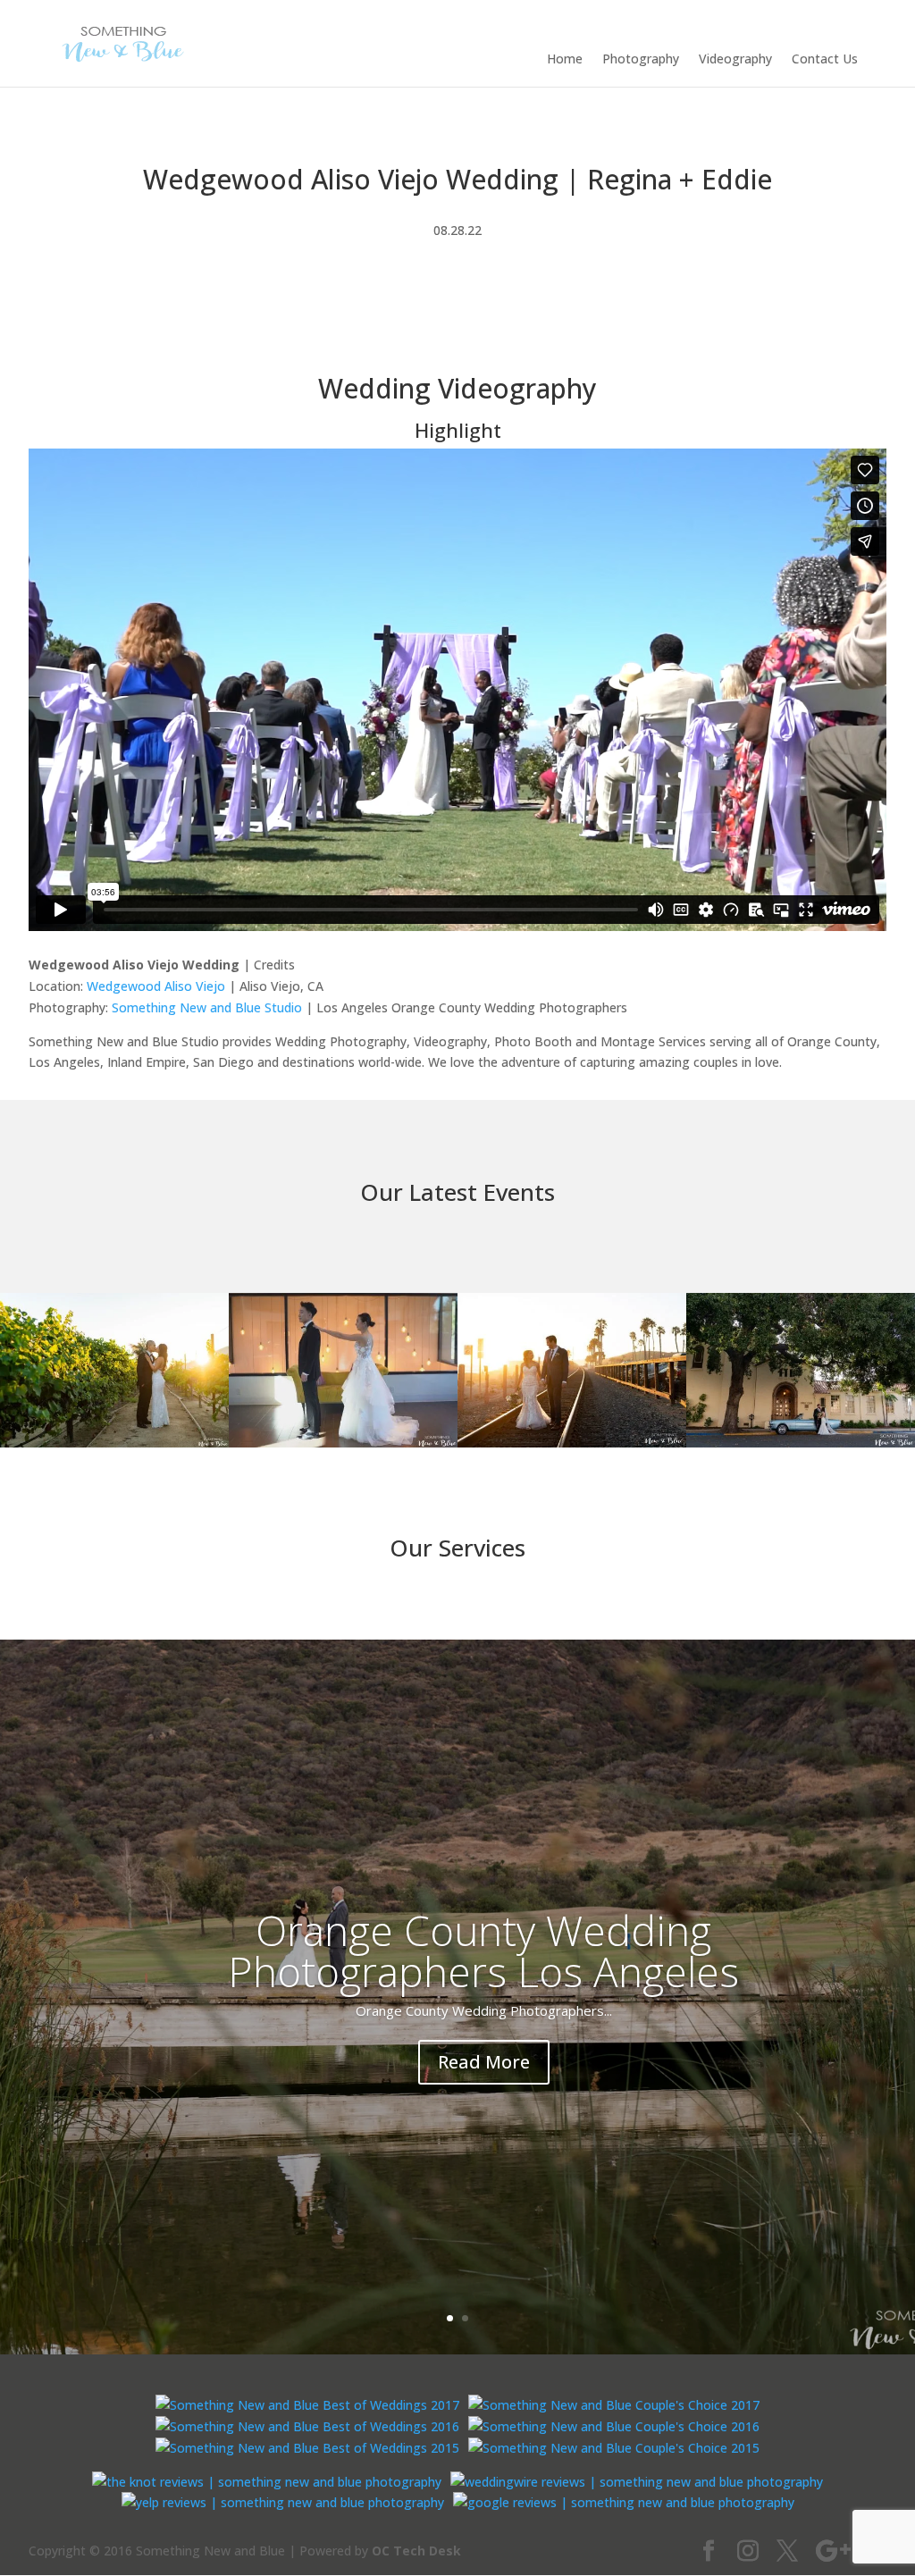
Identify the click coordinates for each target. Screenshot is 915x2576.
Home (565, 60)
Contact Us (825, 60)
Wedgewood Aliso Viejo (156, 986)
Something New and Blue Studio (207, 1007)
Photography (641, 60)
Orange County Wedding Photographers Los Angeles (483, 1951)
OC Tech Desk (416, 2551)
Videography (735, 60)
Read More (484, 2062)
